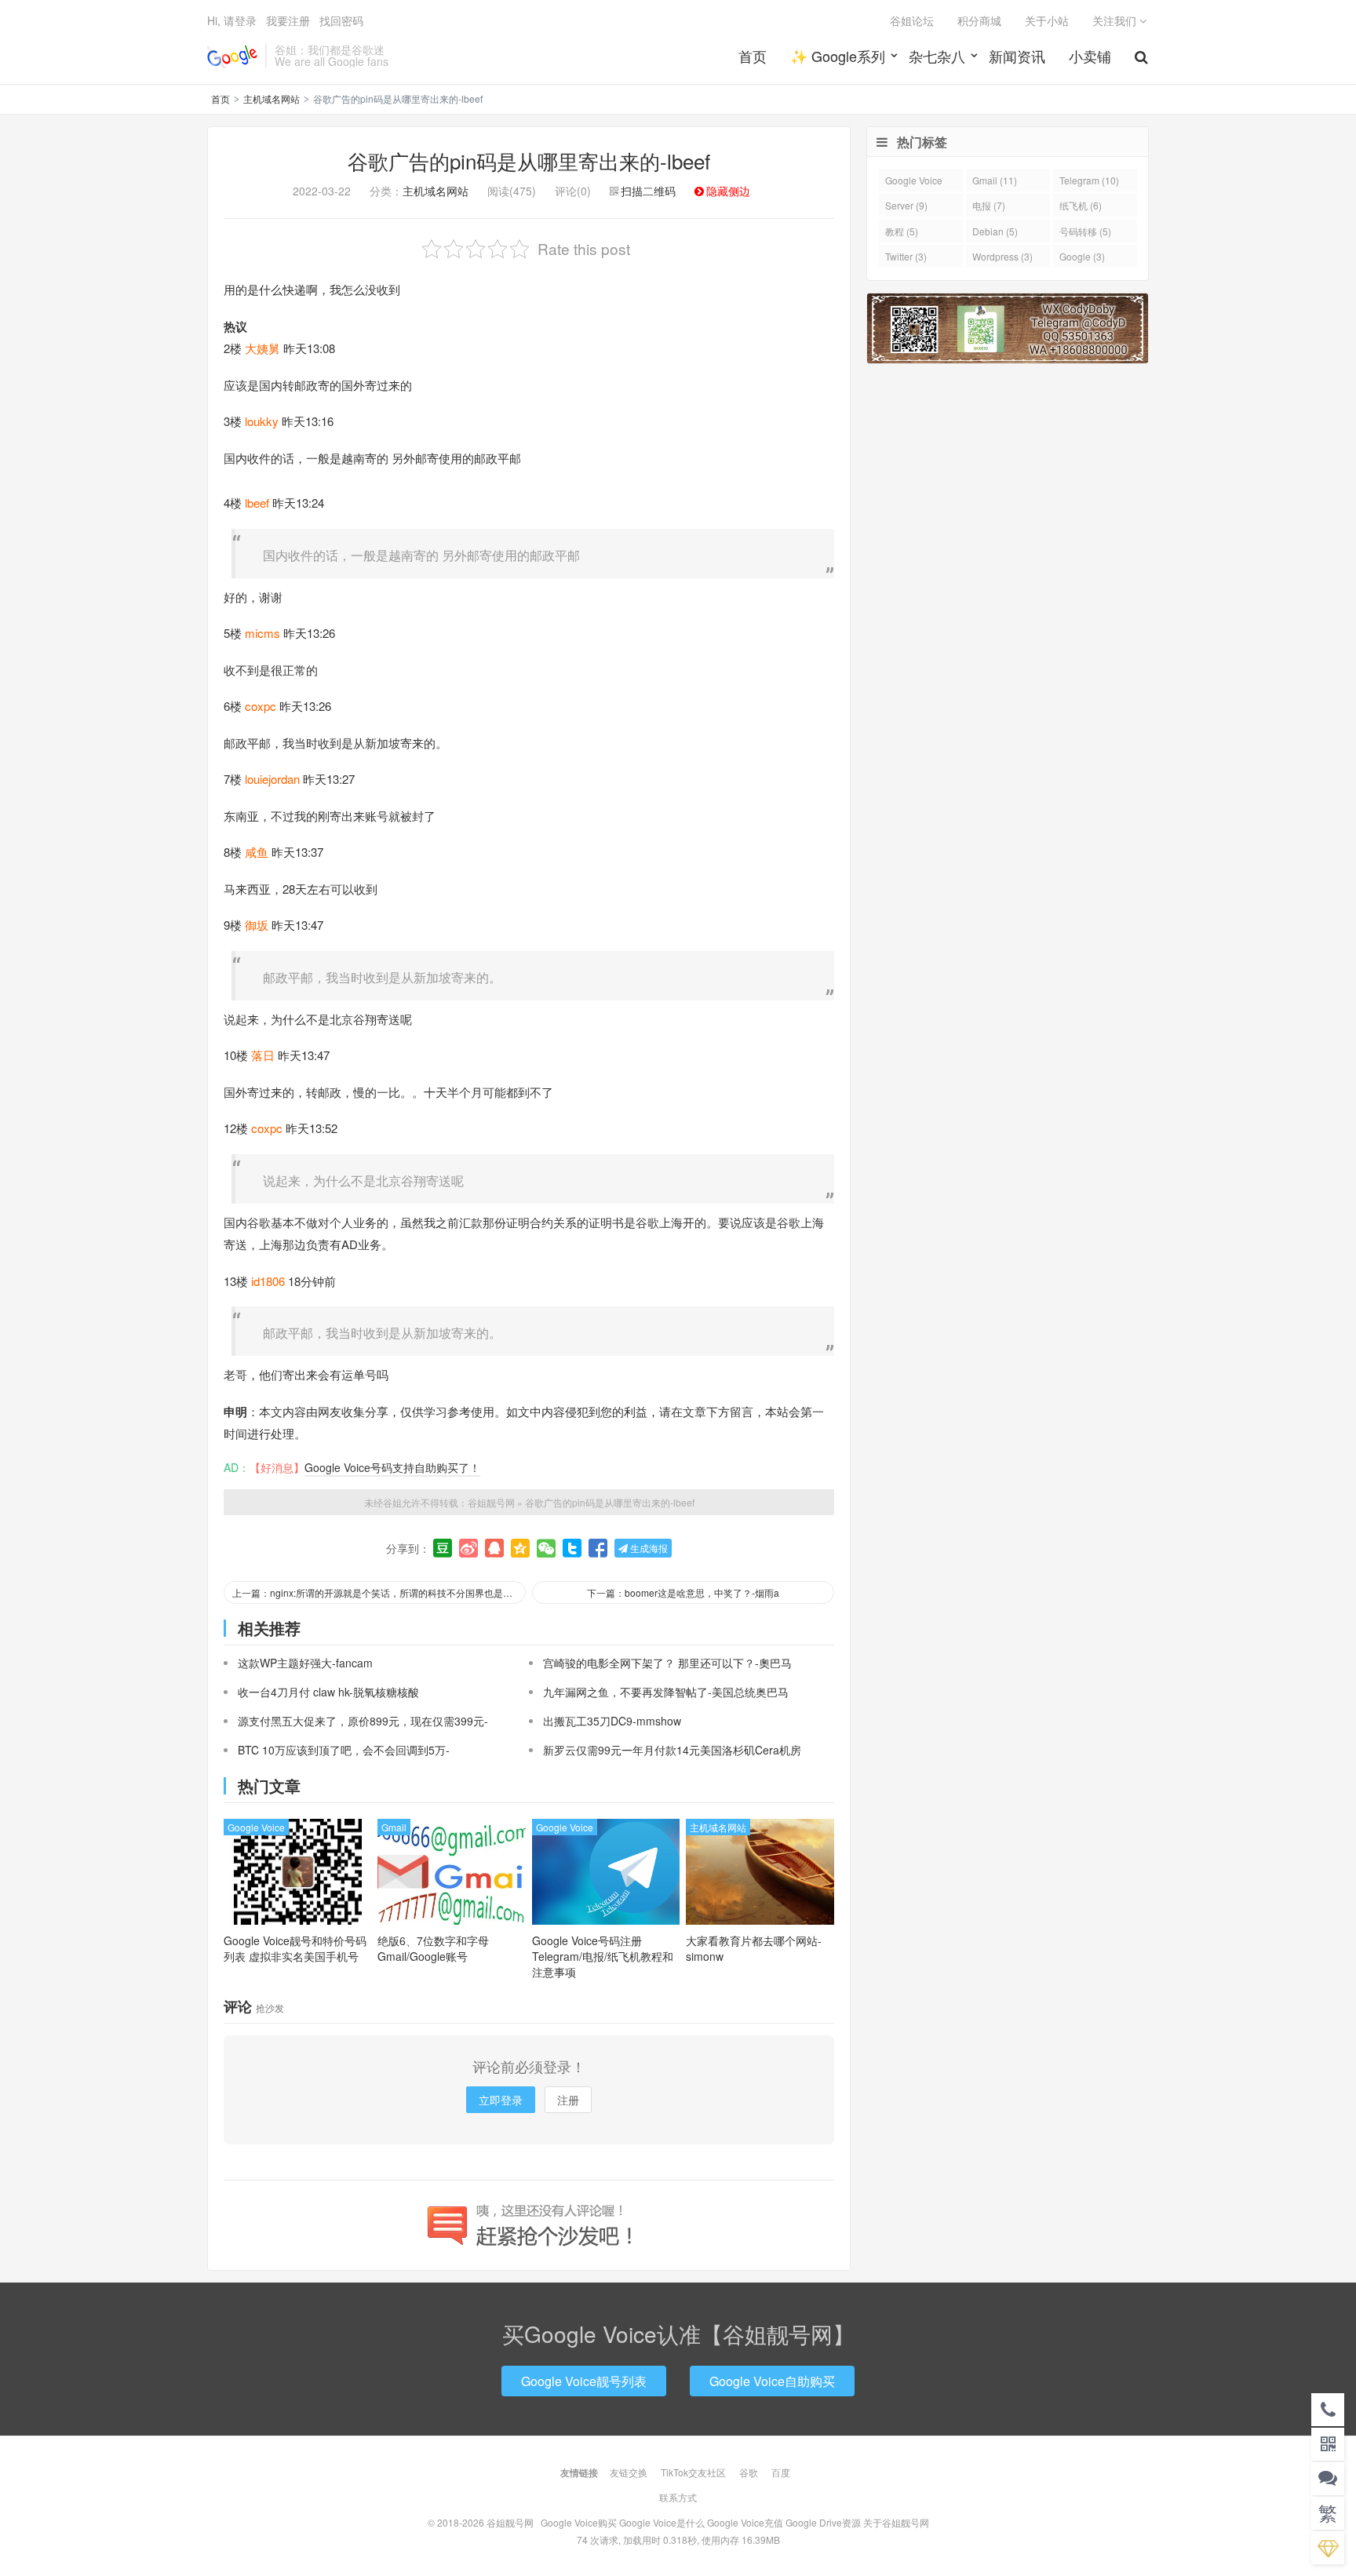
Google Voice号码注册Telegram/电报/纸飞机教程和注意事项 (603, 1956)
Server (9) (906, 205)
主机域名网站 (272, 98)
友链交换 (629, 2472)
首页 (753, 56)
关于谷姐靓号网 (896, 2522)
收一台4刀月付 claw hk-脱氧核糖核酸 (328, 1692)
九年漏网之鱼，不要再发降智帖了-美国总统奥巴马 (666, 1692)
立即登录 (501, 2100)
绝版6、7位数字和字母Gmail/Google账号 (433, 1948)
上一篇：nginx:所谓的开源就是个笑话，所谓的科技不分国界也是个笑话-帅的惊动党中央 (379, 1592)
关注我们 (1116, 20)
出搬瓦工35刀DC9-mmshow (612, 1721)
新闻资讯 (1017, 56)
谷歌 (749, 2472)
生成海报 (648, 1548)
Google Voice (256, 1827)
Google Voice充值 (745, 2522)
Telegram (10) (1089, 180)
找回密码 (341, 20)
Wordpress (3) (1002, 256)
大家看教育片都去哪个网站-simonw (754, 1948)
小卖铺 (1090, 56)
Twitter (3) (906, 256)
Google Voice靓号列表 (584, 2381)
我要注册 (288, 20)
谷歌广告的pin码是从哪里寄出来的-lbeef (529, 160)
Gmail (394, 1827)
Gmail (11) (995, 180)
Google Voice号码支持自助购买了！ (392, 1467)
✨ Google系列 (838, 56)
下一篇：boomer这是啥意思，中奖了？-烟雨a (683, 1592)
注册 (568, 2100)
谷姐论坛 (912, 20)
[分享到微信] (546, 1548)
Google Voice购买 (579, 2522)
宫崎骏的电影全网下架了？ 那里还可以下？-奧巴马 (667, 1663)
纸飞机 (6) (1081, 205)
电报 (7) (989, 205)
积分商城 (979, 20)
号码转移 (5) (1085, 231)
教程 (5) (902, 231)
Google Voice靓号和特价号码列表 (295, 1948)
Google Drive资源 (823, 2522)
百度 (781, 2472)
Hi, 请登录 (232, 20)
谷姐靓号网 (232, 56)
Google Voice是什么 (662, 2522)
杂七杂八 (937, 56)
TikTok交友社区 (693, 2472)
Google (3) (1082, 256)
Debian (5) (995, 231)
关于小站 (1047, 20)
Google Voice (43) (914, 182)
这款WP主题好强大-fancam (305, 1663)
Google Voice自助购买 (772, 2381)
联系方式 (678, 2497)
